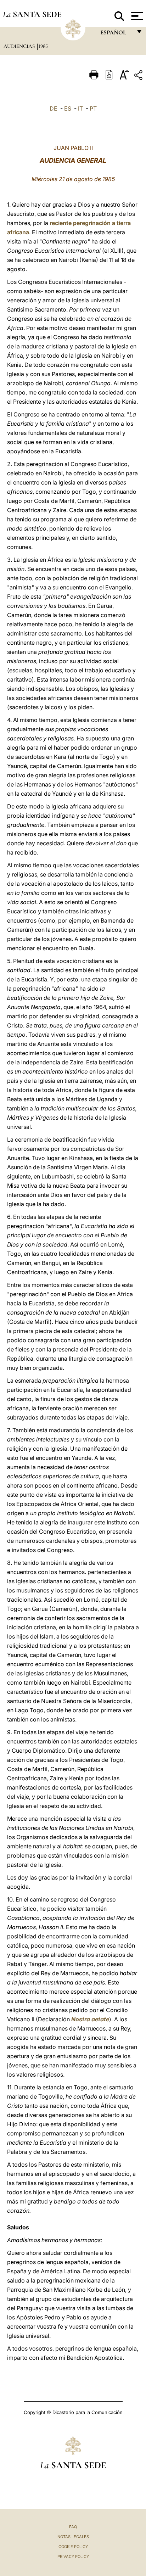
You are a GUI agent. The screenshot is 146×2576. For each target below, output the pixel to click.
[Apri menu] (136, 16)
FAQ (73, 2527)
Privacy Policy (73, 2557)
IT (80, 108)
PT (93, 108)
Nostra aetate (90, 2019)
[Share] (139, 76)
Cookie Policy (73, 2547)
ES (68, 108)
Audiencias (20, 46)
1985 (43, 46)
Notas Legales (73, 2537)
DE (54, 108)
